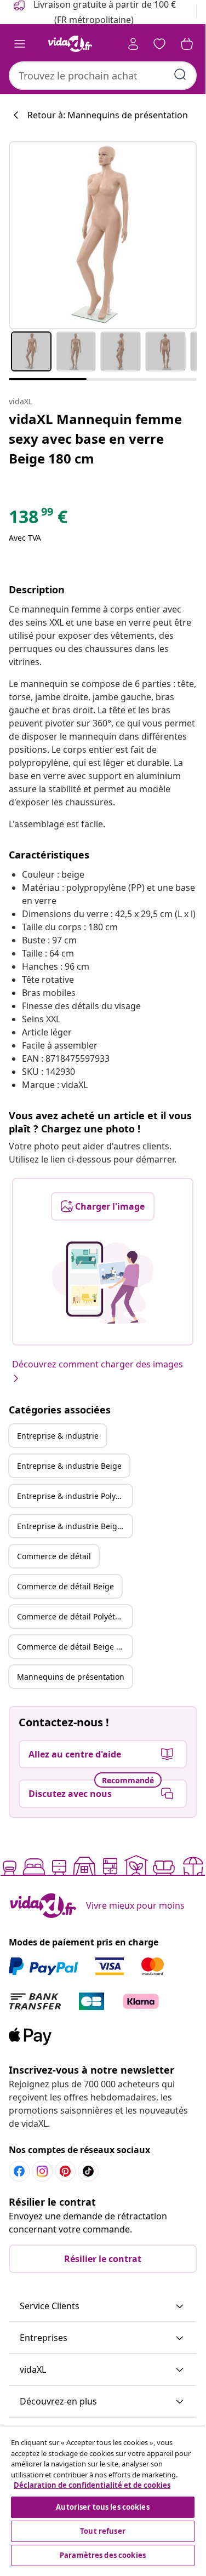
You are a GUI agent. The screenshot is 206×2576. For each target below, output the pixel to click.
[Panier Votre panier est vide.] (187, 44)
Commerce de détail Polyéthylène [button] (75, 1616)
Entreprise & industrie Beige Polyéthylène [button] (75, 1526)
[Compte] (133, 44)
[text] (38, 519)
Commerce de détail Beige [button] (65, 1586)
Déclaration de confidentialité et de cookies (92, 2485)
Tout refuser (103, 2531)
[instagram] (42, 2171)
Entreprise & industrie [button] (58, 1436)
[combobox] (103, 76)
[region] (103, 2498)
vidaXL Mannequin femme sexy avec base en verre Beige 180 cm (95, 439)
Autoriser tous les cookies (102, 2507)
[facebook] (19, 2171)
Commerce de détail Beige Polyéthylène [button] (75, 1647)
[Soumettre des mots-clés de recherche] (180, 75)
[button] (103, 2306)
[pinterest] (65, 2171)
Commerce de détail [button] (54, 1556)
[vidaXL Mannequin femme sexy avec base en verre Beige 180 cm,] (103, 235)
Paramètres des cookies (103, 2555)
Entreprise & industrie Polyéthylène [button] (75, 1496)
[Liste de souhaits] (159, 44)
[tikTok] (88, 2171)
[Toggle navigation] (20, 44)
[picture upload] (103, 1283)
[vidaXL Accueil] (70, 44)
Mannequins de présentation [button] (71, 1677)
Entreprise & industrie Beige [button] (69, 1466)
